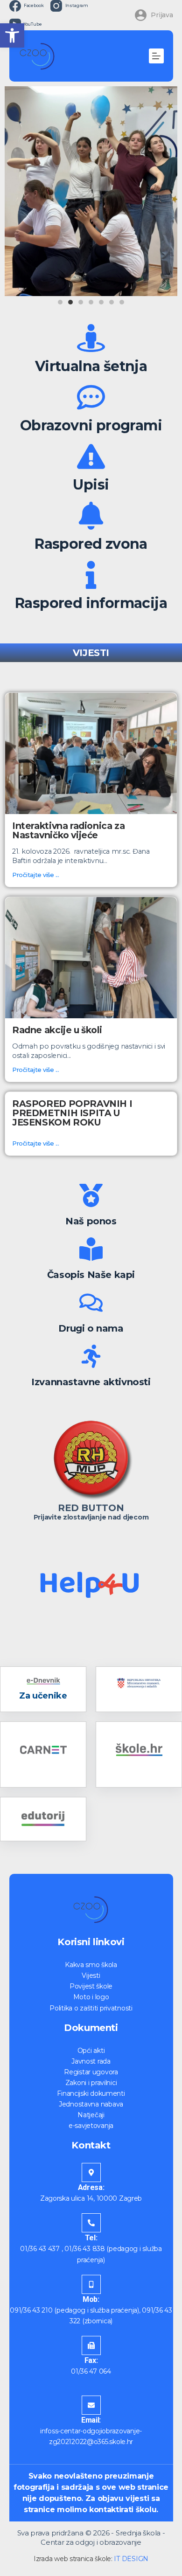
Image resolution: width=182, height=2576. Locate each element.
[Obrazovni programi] (91, 397)
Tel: (91, 2238)
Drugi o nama (91, 1328)
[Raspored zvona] (91, 516)
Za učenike (43, 1696)
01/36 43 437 (40, 2249)
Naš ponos (91, 1221)
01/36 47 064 (91, 2371)
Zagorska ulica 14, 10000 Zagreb (91, 2198)
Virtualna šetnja (91, 366)
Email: (91, 2420)
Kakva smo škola (91, 1965)
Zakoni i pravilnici (91, 2083)
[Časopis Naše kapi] (91, 1249)
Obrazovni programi (91, 425)
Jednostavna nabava (91, 2104)
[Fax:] (91, 2345)
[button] (12, 35)
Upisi (91, 485)
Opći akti (91, 2051)
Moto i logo (91, 1997)
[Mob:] (91, 2284)
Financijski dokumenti (91, 2093)
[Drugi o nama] (91, 1303)
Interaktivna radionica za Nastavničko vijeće (68, 830)
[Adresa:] (91, 2172)
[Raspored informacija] (91, 575)
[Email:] (91, 2405)
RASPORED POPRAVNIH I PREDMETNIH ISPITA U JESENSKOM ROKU (72, 1113)
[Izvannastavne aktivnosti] (91, 1356)
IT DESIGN (131, 2559)
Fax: (91, 2360)
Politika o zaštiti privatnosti (91, 2008)
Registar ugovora (91, 2072)
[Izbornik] (156, 56)
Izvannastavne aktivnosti (91, 1382)
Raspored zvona (91, 544)
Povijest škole (91, 1986)
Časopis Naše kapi (91, 1275)
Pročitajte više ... (36, 875)
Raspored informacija (91, 603)
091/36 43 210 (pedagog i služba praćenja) (74, 2310)
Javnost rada (91, 2061)
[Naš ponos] (91, 1195)
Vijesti (91, 1975)
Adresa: (91, 2187)
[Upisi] (91, 456)
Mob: (91, 2299)
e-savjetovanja (91, 2126)
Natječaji (91, 2115)
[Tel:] (91, 2223)
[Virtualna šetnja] (91, 338)
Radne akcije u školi (57, 1030)
